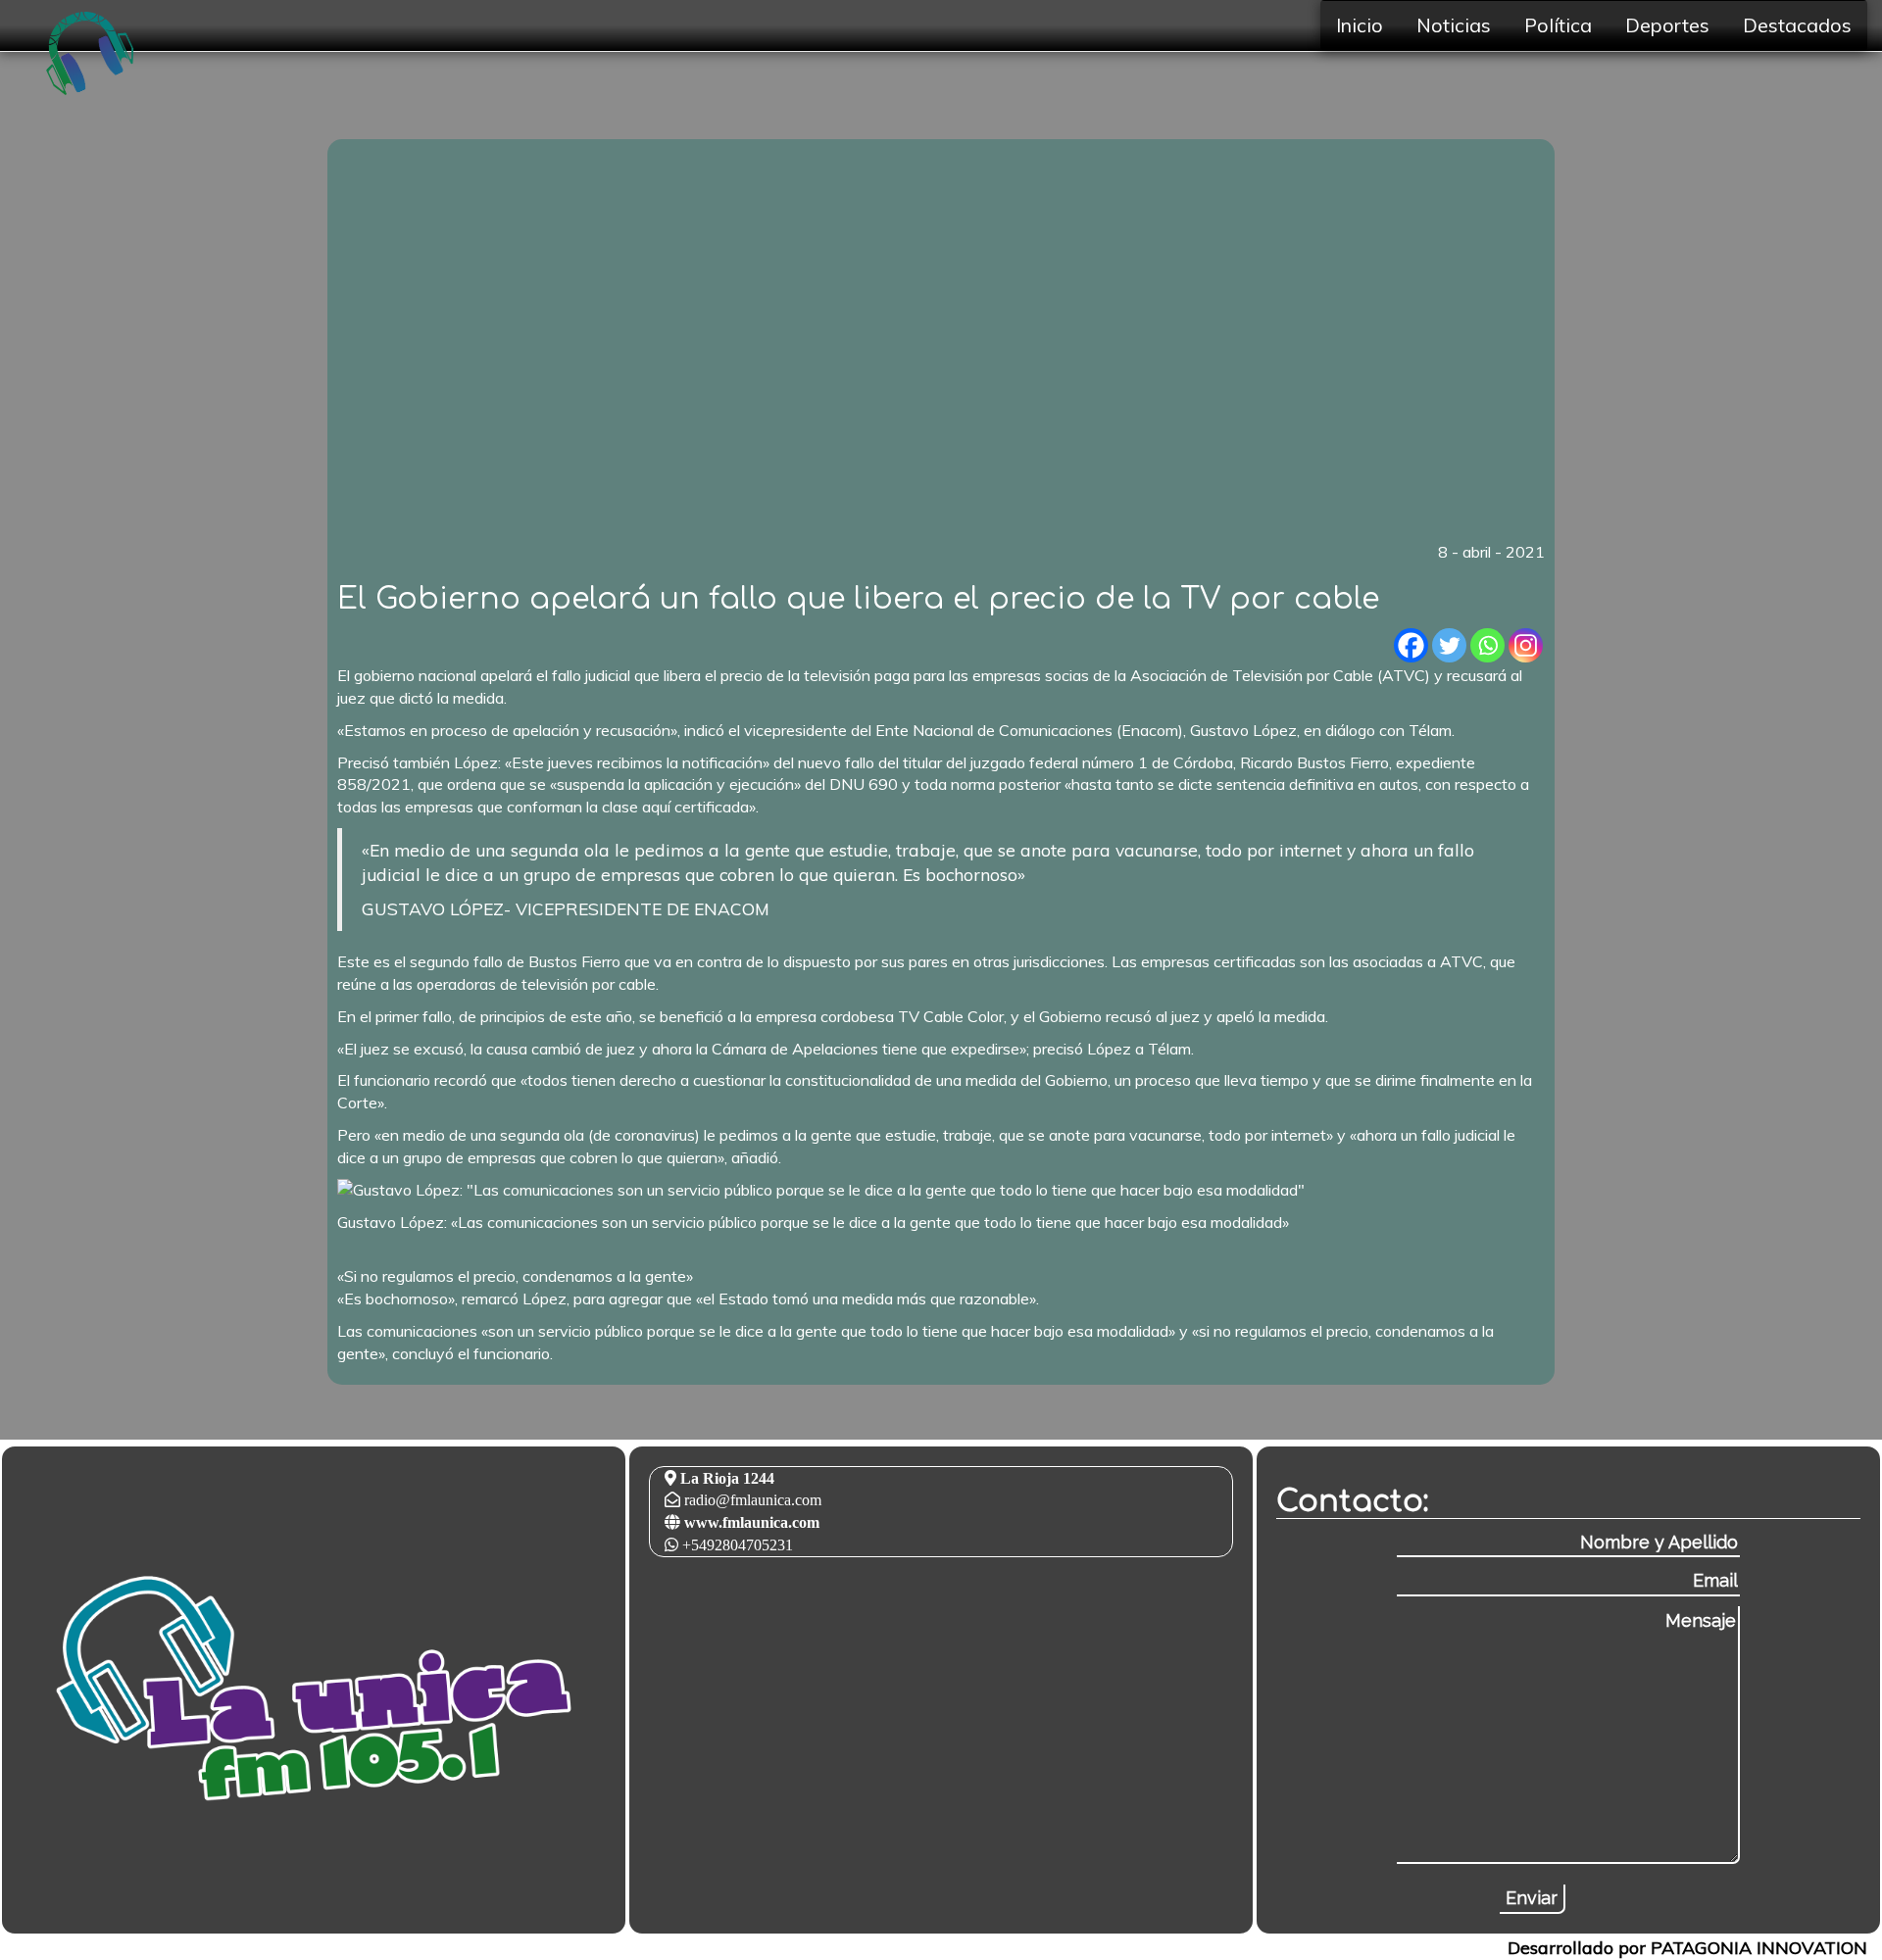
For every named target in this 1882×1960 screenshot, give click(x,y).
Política (1558, 25)
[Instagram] (1526, 645)
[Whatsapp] (1487, 645)
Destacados (1797, 25)
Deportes (1667, 25)
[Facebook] (1411, 645)
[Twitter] (1449, 645)
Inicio (1360, 25)
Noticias (1454, 25)
